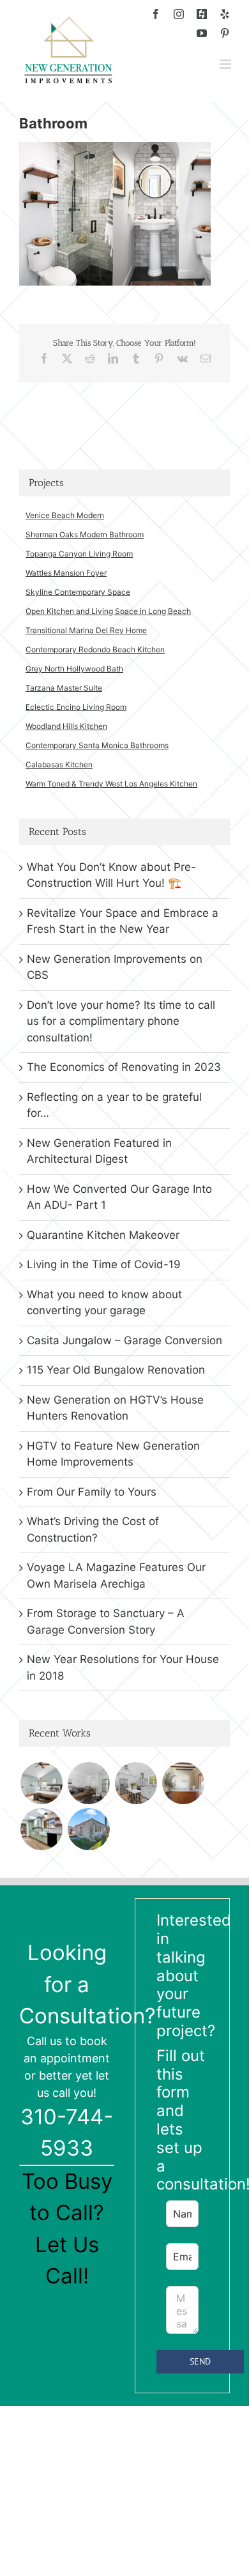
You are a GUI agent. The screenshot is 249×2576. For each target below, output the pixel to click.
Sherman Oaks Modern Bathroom (85, 534)
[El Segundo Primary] (41, 1783)
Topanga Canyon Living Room (79, 554)
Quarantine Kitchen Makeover (103, 1235)
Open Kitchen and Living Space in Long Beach (108, 611)
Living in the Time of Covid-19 (104, 1264)
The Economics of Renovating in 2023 (124, 1067)
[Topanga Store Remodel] (183, 1783)
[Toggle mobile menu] (226, 64)
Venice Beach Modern (65, 515)
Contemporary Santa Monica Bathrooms (97, 745)
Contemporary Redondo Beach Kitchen (95, 649)
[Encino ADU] (88, 1783)
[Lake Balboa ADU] (136, 1783)
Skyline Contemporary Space (78, 592)
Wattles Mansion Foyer (66, 573)
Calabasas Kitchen (59, 764)
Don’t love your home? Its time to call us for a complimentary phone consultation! (121, 1021)
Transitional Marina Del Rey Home (86, 630)
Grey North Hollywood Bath (74, 669)
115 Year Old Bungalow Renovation (116, 1370)
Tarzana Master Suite (64, 688)
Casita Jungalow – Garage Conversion (124, 1340)
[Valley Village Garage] (88, 1829)
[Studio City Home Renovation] (41, 1829)
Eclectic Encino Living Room (76, 707)
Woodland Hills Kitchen (66, 726)
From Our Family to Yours (92, 1492)
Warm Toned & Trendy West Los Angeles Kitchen (111, 784)
